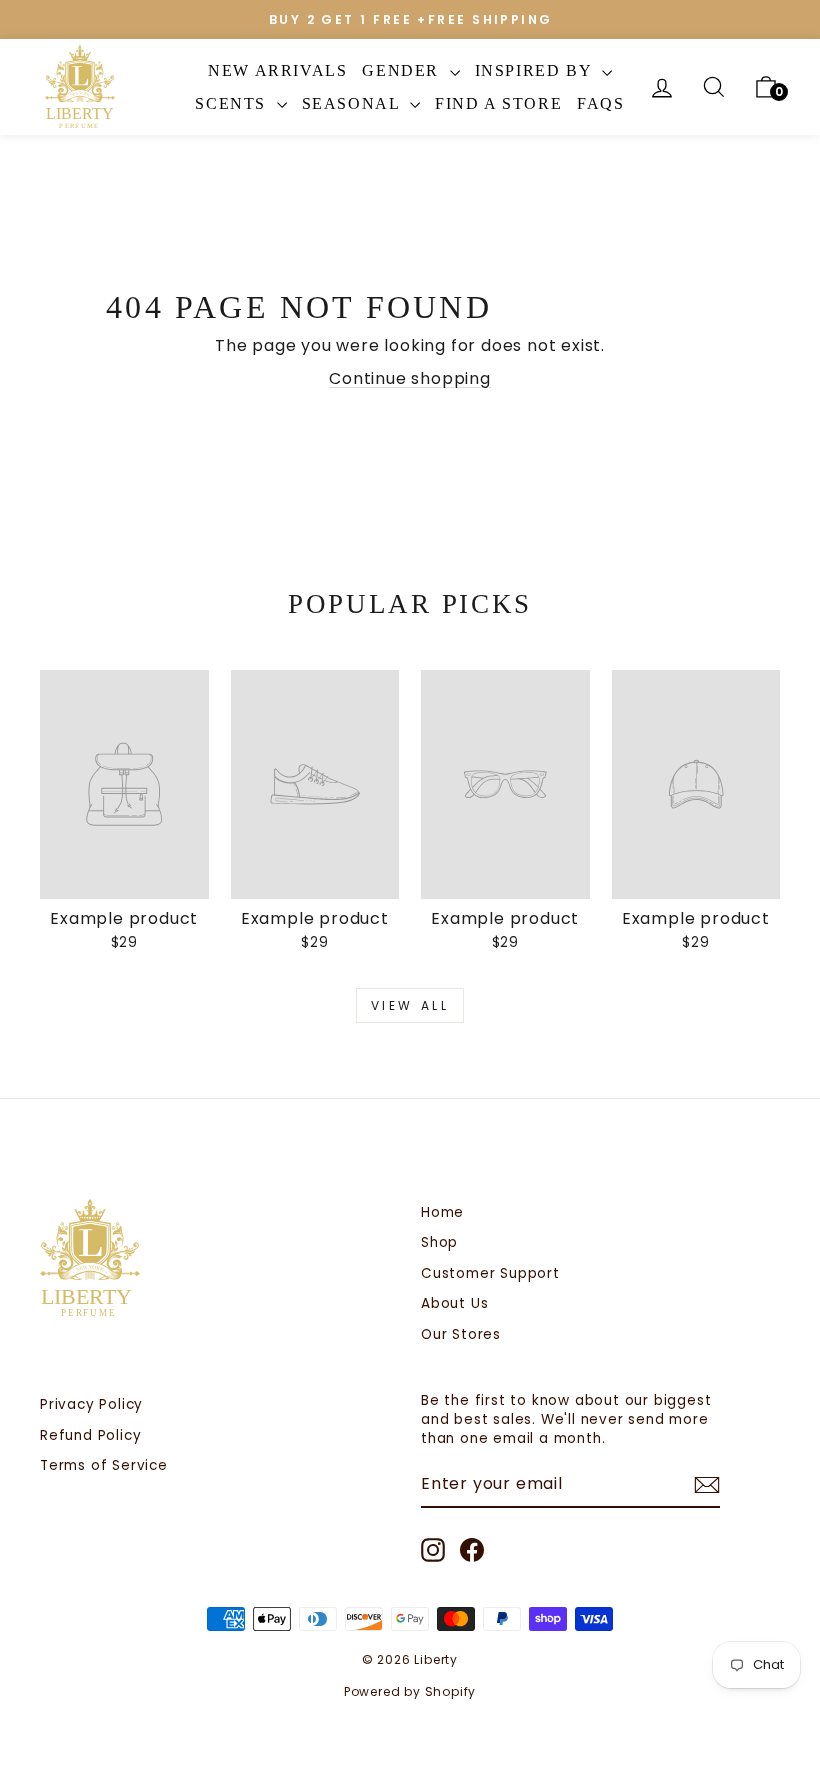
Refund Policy (90, 1435)
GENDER (403, 70)
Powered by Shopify (410, 1691)
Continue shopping (410, 378)
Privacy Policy (91, 1404)
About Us (454, 1303)
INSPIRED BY (536, 70)
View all (410, 1005)
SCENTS (233, 103)
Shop (439, 1242)
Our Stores (461, 1334)
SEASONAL (353, 103)
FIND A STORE (498, 103)
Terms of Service (104, 1465)
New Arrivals (277, 70)
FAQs (600, 103)
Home (442, 1212)
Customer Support (490, 1273)
